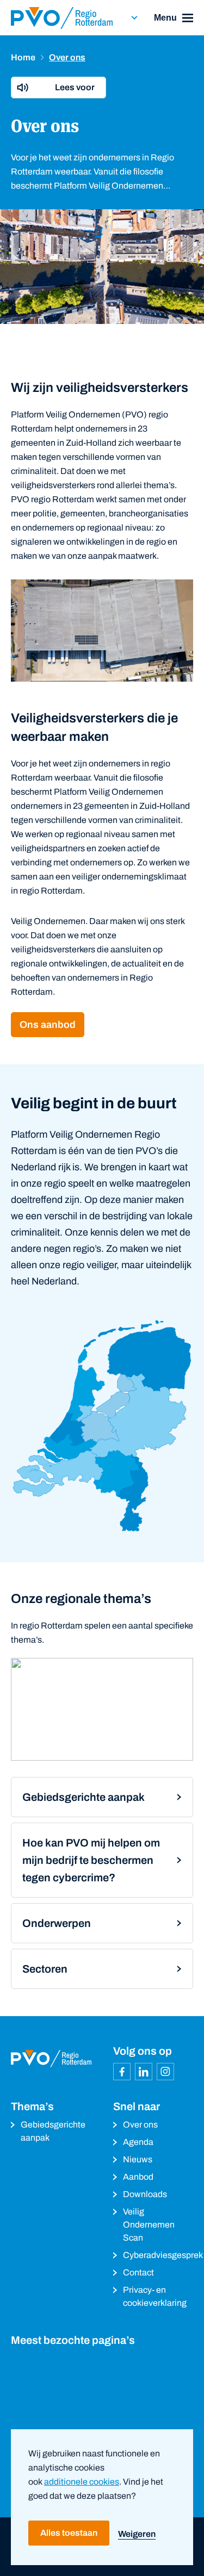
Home (23, 57)
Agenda (138, 2142)
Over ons (140, 2125)
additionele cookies (82, 2482)
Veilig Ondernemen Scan (149, 2225)
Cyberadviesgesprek (158, 2255)
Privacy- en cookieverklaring (155, 2296)
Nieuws (138, 2159)
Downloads (145, 2194)
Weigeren (137, 2534)
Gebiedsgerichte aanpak (53, 2131)
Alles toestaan (69, 2533)
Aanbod (138, 2177)
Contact (138, 2272)
